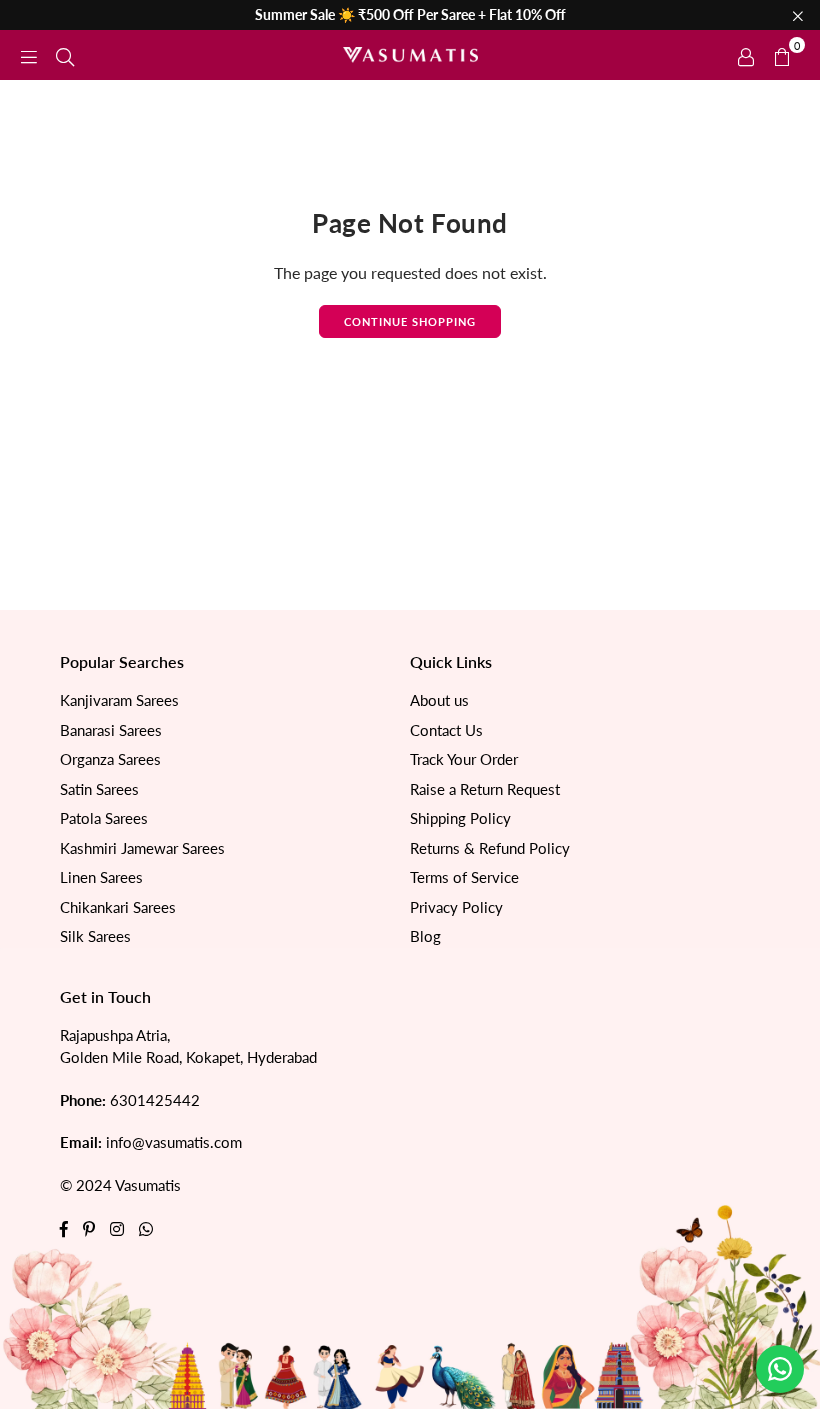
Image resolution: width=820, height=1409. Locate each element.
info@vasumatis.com (174, 1142)
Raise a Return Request (485, 789)
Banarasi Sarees (111, 730)
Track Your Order (464, 759)
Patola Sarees (104, 818)
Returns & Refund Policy (490, 848)
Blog (425, 936)
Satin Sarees (99, 789)
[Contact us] (780, 1369)
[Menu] (29, 54)
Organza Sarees (110, 759)
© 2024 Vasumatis (120, 1185)
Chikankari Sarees (118, 907)
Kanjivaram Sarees (119, 700)
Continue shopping (410, 321)
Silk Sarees (95, 936)
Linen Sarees (101, 877)
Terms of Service (464, 877)
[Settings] (746, 55)
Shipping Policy (460, 818)
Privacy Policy (456, 907)
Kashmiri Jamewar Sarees (142, 848)
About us (439, 700)
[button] (782, 55)
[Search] (65, 54)
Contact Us (446, 730)
